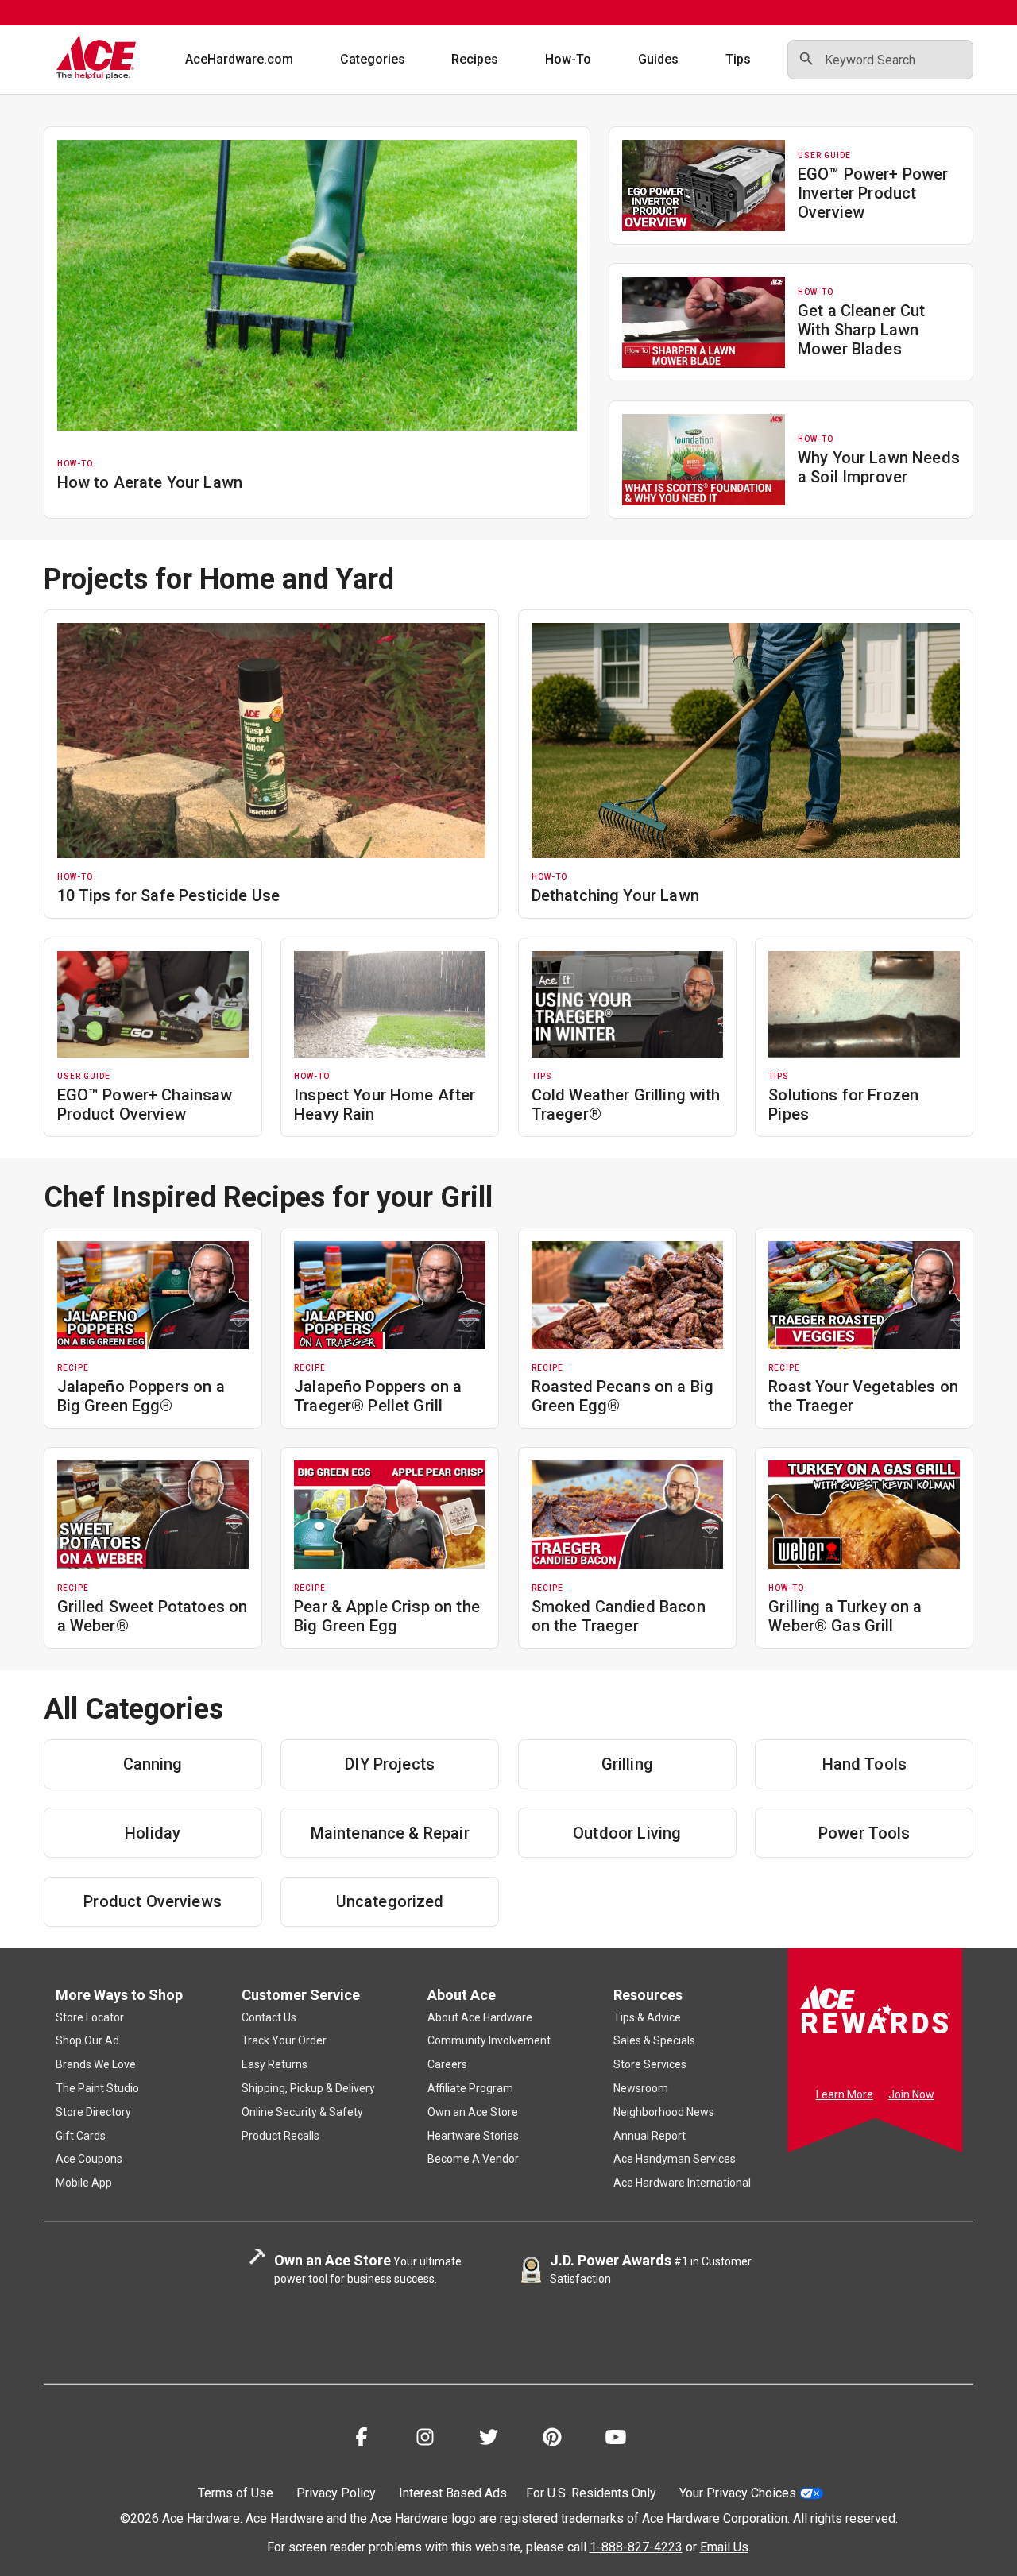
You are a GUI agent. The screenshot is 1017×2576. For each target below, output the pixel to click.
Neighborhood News (664, 2112)
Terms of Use (236, 2493)
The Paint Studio (97, 2088)
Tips (738, 59)
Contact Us (269, 2017)
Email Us (724, 2547)
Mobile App (84, 2183)
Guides (658, 59)
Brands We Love (96, 2064)
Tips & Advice (647, 2017)
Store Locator (90, 2017)
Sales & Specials (654, 2040)
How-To (568, 59)
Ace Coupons (89, 2159)
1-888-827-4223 (636, 2547)
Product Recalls (280, 2136)
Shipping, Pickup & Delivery (308, 2088)
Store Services (650, 2064)
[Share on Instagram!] (425, 2440)
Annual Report (650, 2136)
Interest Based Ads (453, 2493)
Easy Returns (275, 2064)
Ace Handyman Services (675, 2159)
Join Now (911, 2094)
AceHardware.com (239, 59)
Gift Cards (81, 2136)
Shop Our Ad (87, 2040)
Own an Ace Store (473, 2112)
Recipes (475, 59)
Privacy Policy (336, 2493)
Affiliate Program (470, 2088)
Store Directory (93, 2112)
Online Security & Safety (302, 2112)
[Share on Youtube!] (616, 2440)
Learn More (845, 2094)
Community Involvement (489, 2040)
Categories (373, 59)
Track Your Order (284, 2040)
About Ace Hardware (480, 2017)
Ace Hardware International (682, 2183)
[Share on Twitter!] (489, 2440)
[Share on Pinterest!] (552, 2440)
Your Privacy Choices (738, 2493)
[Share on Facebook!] (362, 2440)
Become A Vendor (473, 2159)
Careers (447, 2064)
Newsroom (641, 2088)
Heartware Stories (473, 2136)
